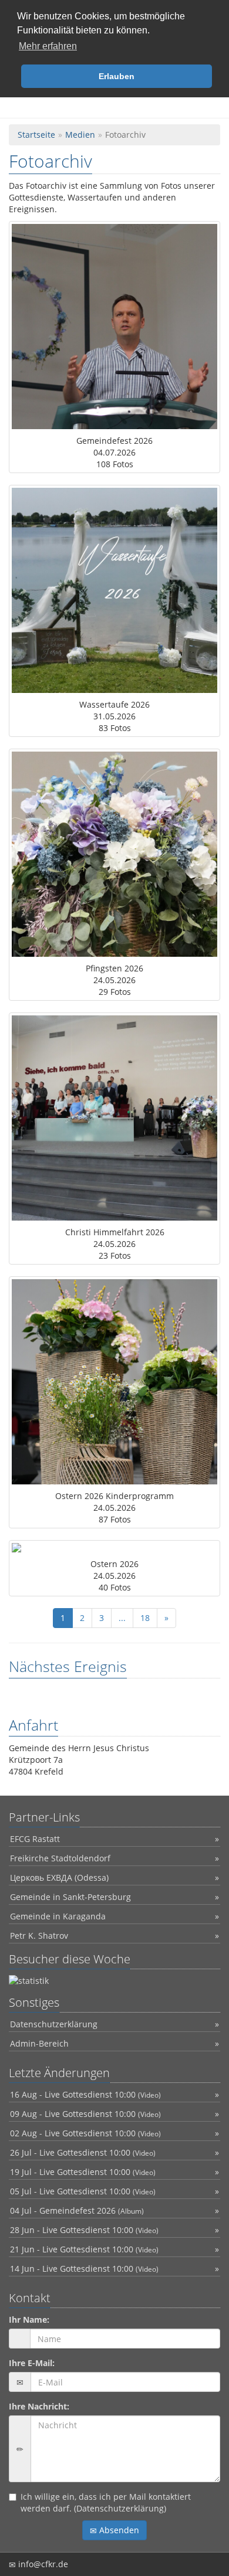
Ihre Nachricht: (39, 2406)
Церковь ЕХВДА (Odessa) (59, 1877)
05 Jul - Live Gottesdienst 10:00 (83, 2191)
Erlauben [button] (117, 76)
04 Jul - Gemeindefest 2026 (77, 2210)
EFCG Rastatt (35, 1839)
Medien (80, 135)
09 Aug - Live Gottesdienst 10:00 (85, 2114)
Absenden (118, 2530)
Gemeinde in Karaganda (58, 1916)
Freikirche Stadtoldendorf (60, 1858)
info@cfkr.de (42, 2564)
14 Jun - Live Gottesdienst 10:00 (84, 2269)
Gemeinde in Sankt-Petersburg (70, 1897)
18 (145, 1618)
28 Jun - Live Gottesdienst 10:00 (84, 2230)
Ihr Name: (29, 2320)
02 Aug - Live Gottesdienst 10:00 (85, 2133)
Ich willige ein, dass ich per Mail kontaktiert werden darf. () (106, 2502)
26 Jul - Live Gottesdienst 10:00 (83, 2152)
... (122, 1618)
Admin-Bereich (39, 2043)
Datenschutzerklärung (54, 2024)
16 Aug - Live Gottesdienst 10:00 (85, 2094)
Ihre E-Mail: (32, 2363)
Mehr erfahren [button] (48, 46)
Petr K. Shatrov (39, 1936)
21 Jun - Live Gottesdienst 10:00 (84, 2249)
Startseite (36, 135)
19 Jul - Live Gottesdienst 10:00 (83, 2172)
